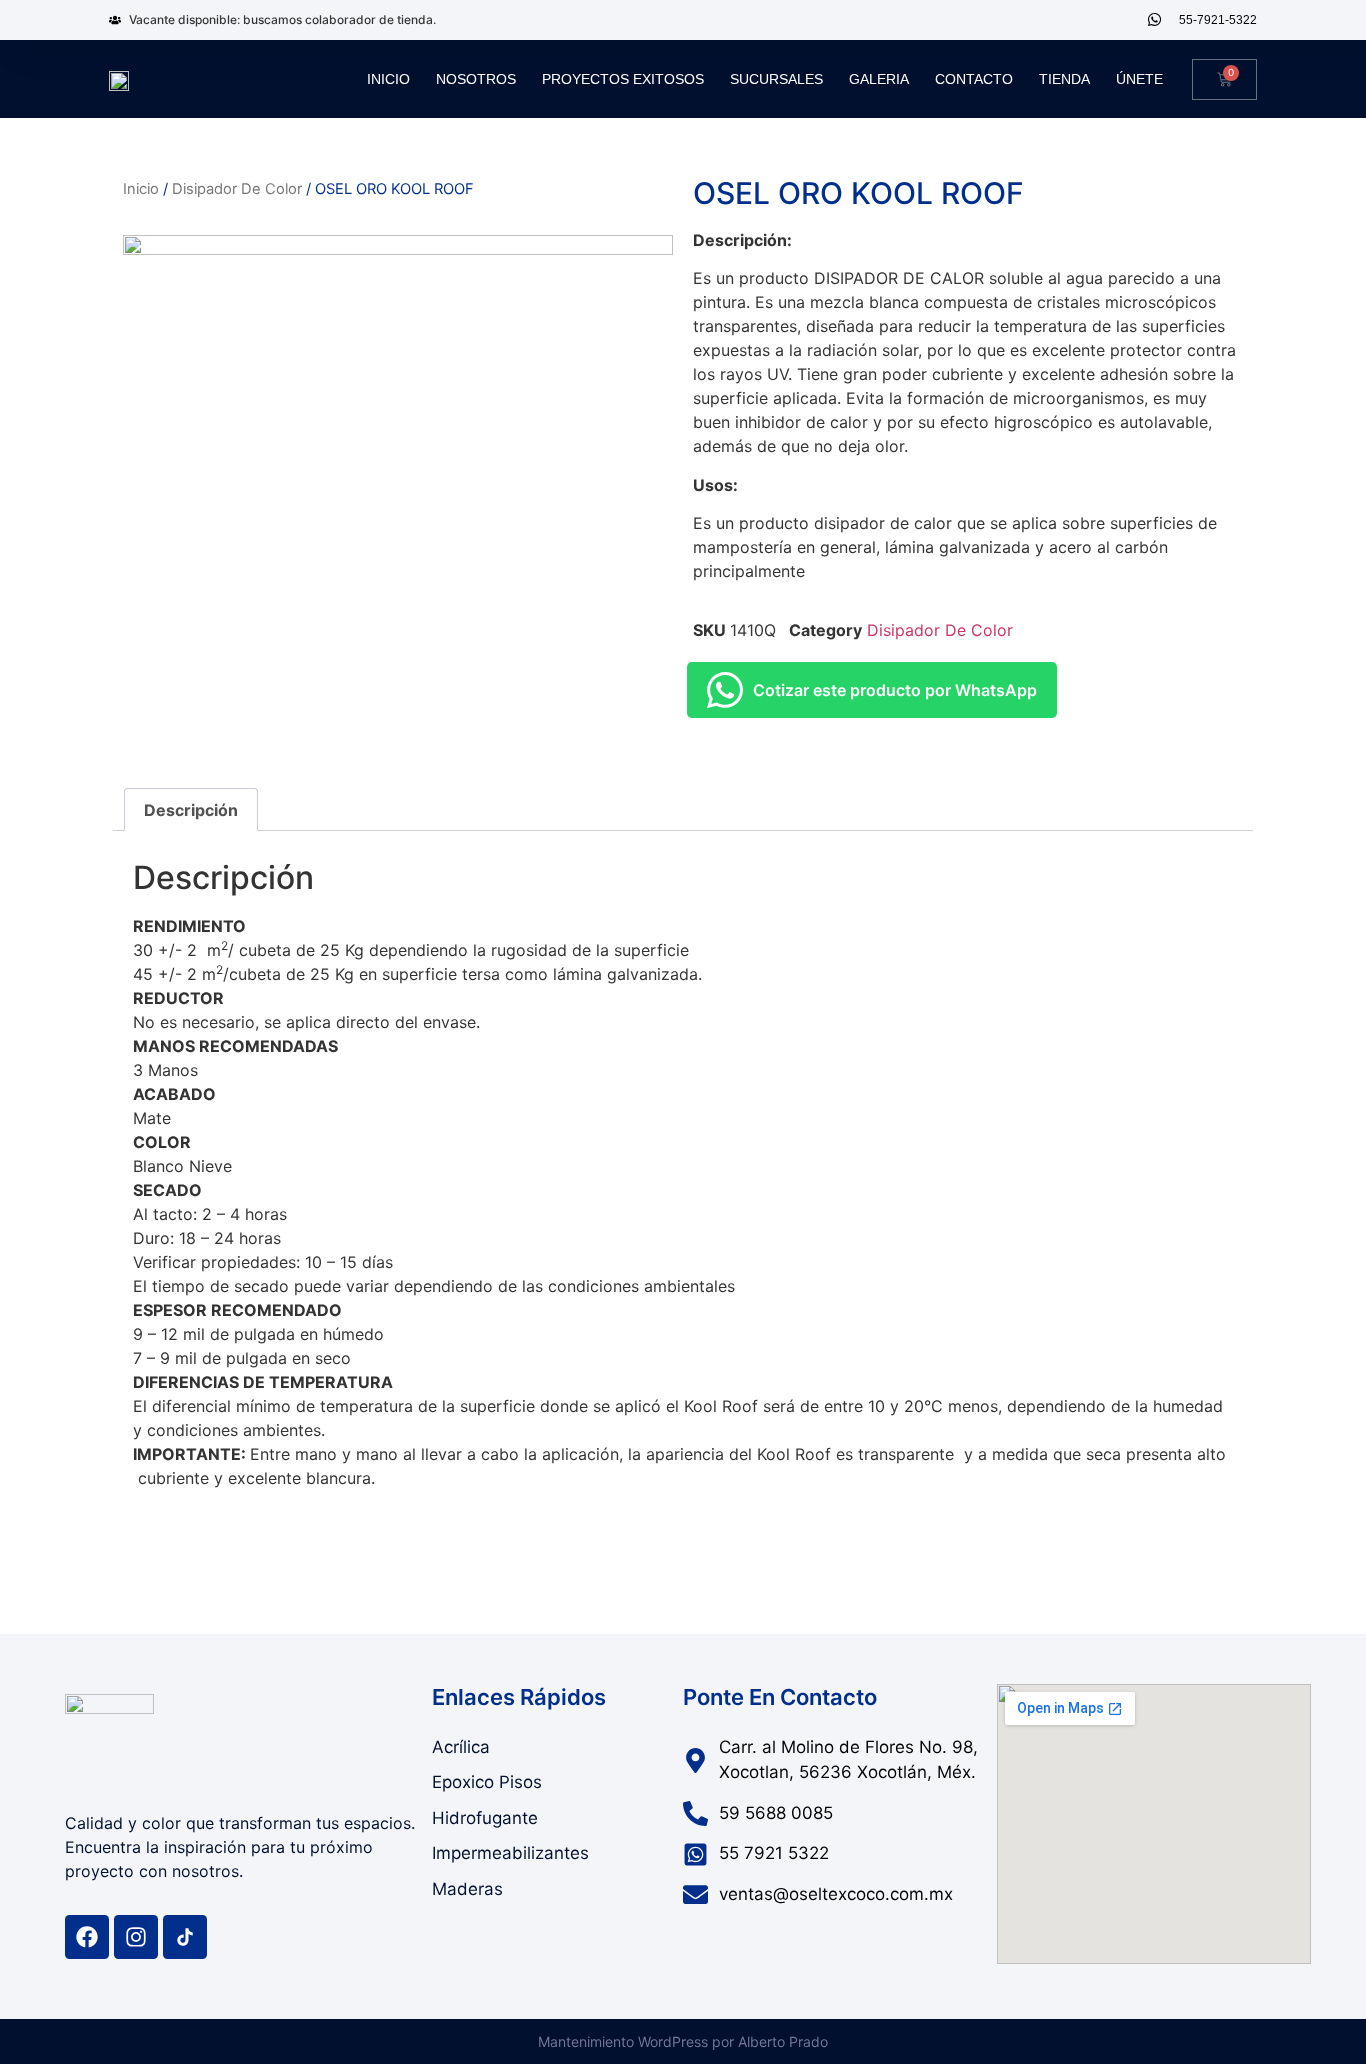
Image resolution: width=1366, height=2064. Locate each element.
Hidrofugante (485, 1818)
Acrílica (461, 1747)
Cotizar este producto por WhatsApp (895, 690)
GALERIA (879, 79)
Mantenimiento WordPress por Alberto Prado (683, 2041)
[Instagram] (136, 1937)
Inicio (141, 189)
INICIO (388, 79)
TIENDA (1064, 79)
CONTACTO (974, 79)
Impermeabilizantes (510, 1853)
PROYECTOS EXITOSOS (623, 79)
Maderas (467, 1889)
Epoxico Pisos (487, 1782)
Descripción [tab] (191, 810)
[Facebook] (87, 1937)
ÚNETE (1139, 79)
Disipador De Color (237, 189)
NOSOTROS (476, 79)
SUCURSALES (776, 79)
